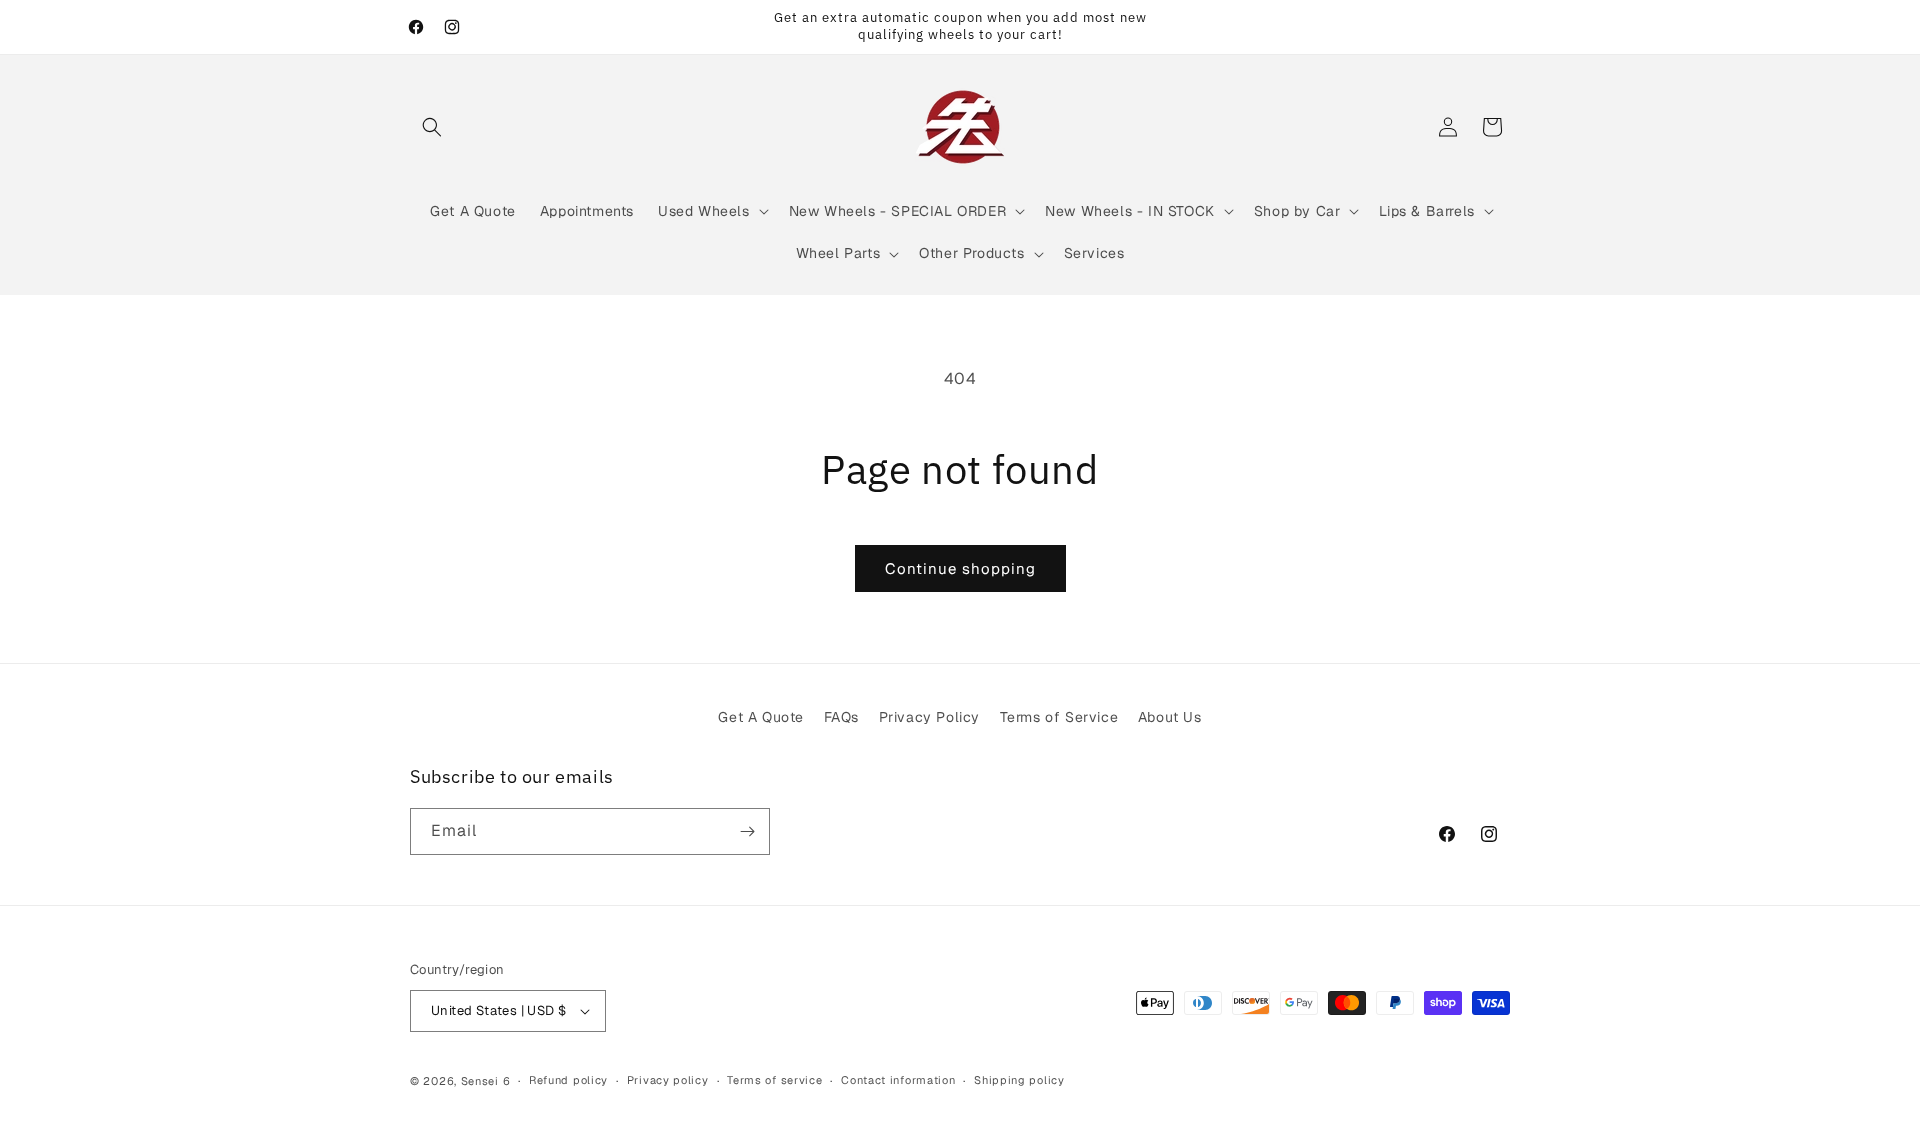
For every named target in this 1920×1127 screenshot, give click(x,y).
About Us (1170, 717)
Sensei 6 (486, 1081)
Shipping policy (1019, 1080)
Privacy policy (668, 1080)
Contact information (898, 1080)
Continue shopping (960, 568)
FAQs (841, 717)
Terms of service (774, 1080)
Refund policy (568, 1080)
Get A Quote (761, 717)
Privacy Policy (929, 717)
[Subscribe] (747, 831)
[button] (432, 127)
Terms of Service (1059, 717)
